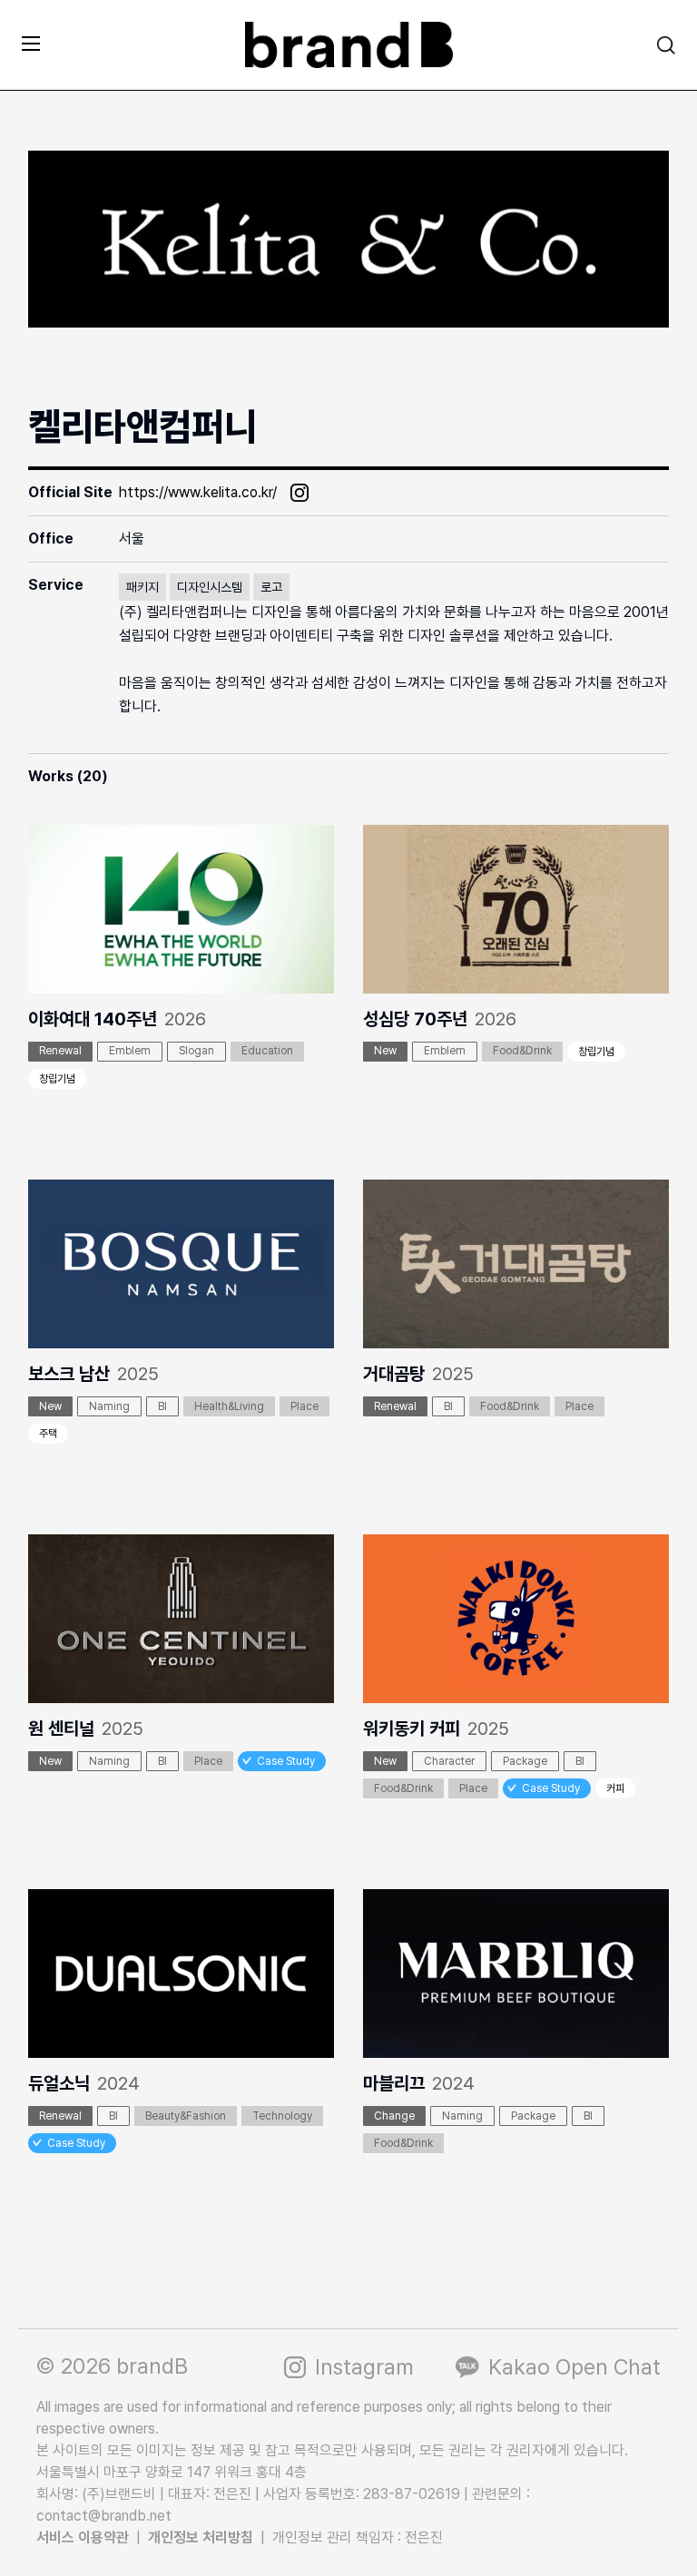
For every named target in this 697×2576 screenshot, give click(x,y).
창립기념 (57, 1079)
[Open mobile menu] (31, 43)
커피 (615, 1788)
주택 (48, 1434)
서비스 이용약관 (83, 2537)
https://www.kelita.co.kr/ (198, 492)
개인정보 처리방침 (201, 2537)
